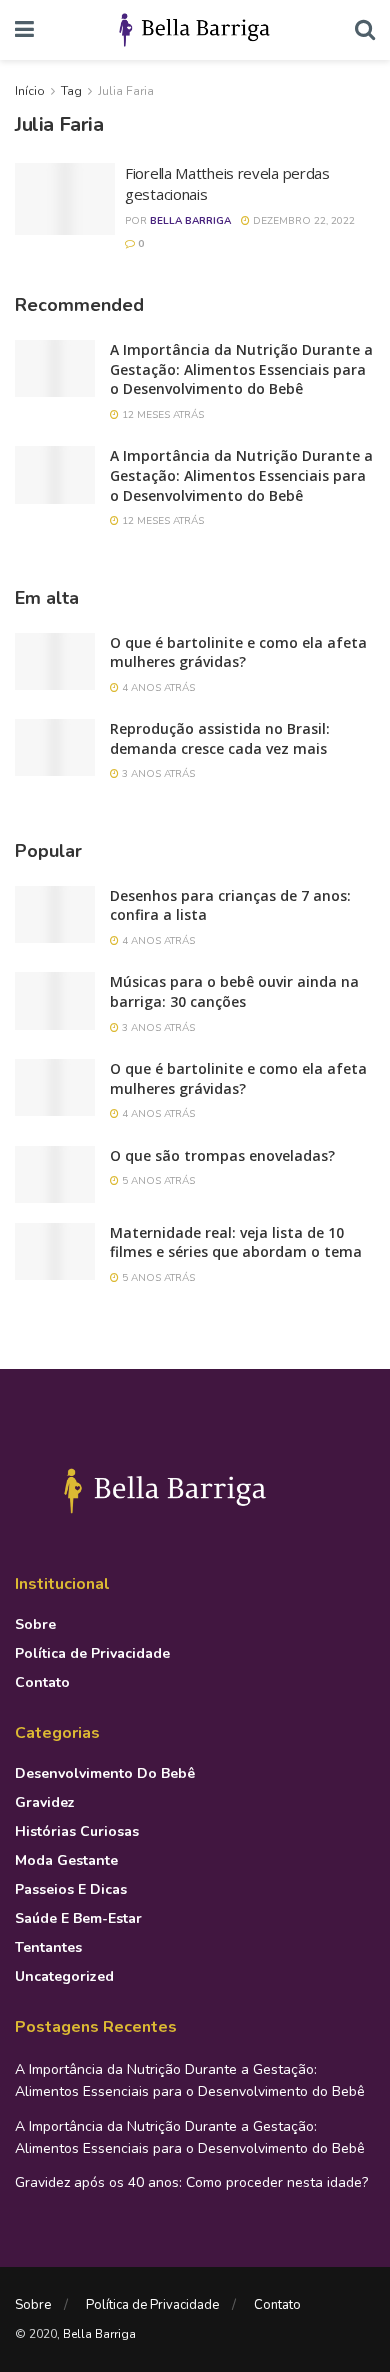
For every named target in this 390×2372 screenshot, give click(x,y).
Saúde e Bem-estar (78, 1918)
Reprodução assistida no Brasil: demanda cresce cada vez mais (220, 738)
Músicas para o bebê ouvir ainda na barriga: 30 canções (234, 991)
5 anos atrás (157, 1181)
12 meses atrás (161, 415)
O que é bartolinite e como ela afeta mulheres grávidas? (238, 652)
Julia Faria (126, 91)
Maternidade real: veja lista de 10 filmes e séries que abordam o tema (236, 1242)
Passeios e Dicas (71, 1889)
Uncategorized (64, 1976)
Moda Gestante (66, 1860)
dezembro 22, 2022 (302, 221)
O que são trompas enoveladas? (222, 1155)
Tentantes (48, 1947)
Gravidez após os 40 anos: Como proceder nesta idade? (191, 2182)
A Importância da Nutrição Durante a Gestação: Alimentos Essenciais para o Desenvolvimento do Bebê (241, 369)
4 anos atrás (157, 688)
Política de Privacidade (92, 1653)
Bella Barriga (190, 221)
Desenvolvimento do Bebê (105, 1773)
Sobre (35, 1624)
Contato (42, 1682)
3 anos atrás (157, 774)
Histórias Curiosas (77, 1831)
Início (30, 91)
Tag (71, 91)
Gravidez (45, 1802)
